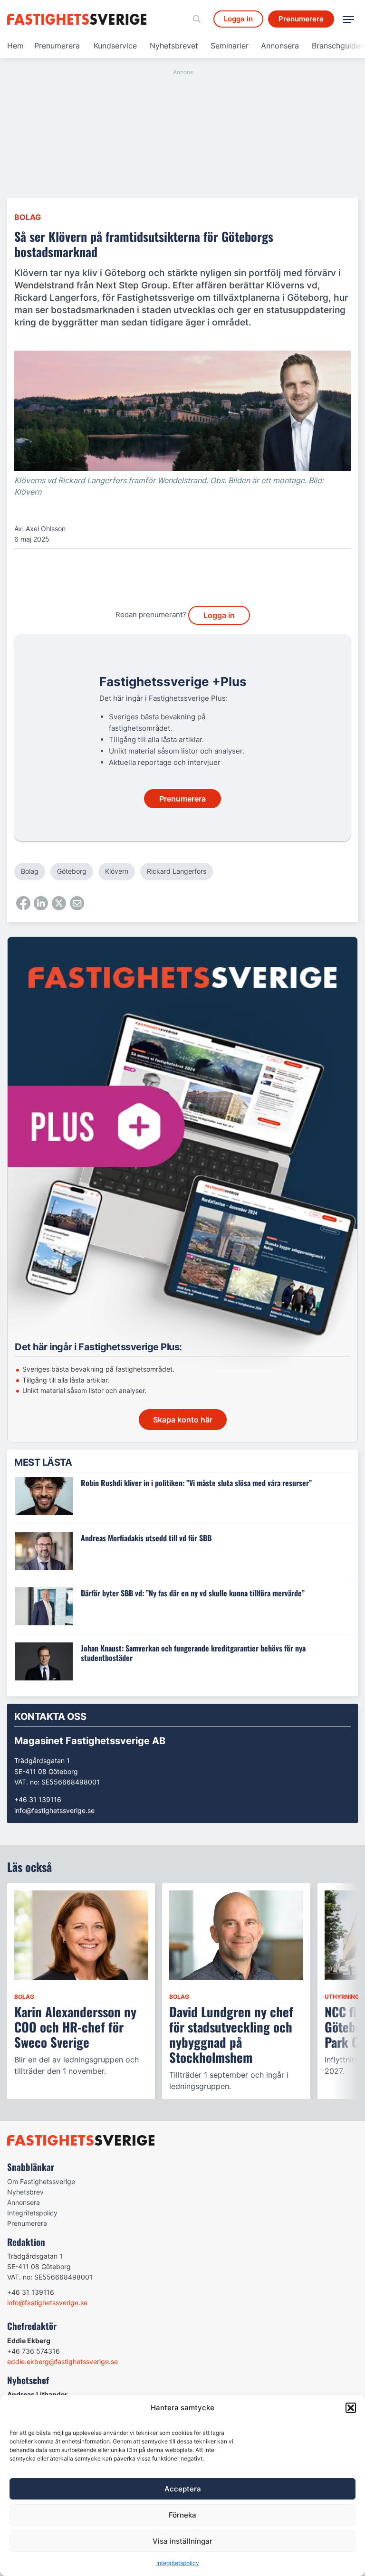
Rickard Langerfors (177, 871)
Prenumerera (57, 46)
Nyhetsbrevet (174, 46)
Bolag (28, 217)
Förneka (182, 2515)
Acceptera (183, 2489)
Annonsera (280, 46)
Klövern (117, 871)
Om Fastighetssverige (41, 2181)
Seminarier (230, 46)
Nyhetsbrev (25, 2192)
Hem (15, 46)
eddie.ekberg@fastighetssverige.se (62, 2361)
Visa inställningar (182, 2541)
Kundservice (115, 46)
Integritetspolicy (178, 2563)
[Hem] (78, 19)
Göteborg (72, 871)
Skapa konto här (183, 1420)
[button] (351, 2408)
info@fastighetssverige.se (54, 1810)
